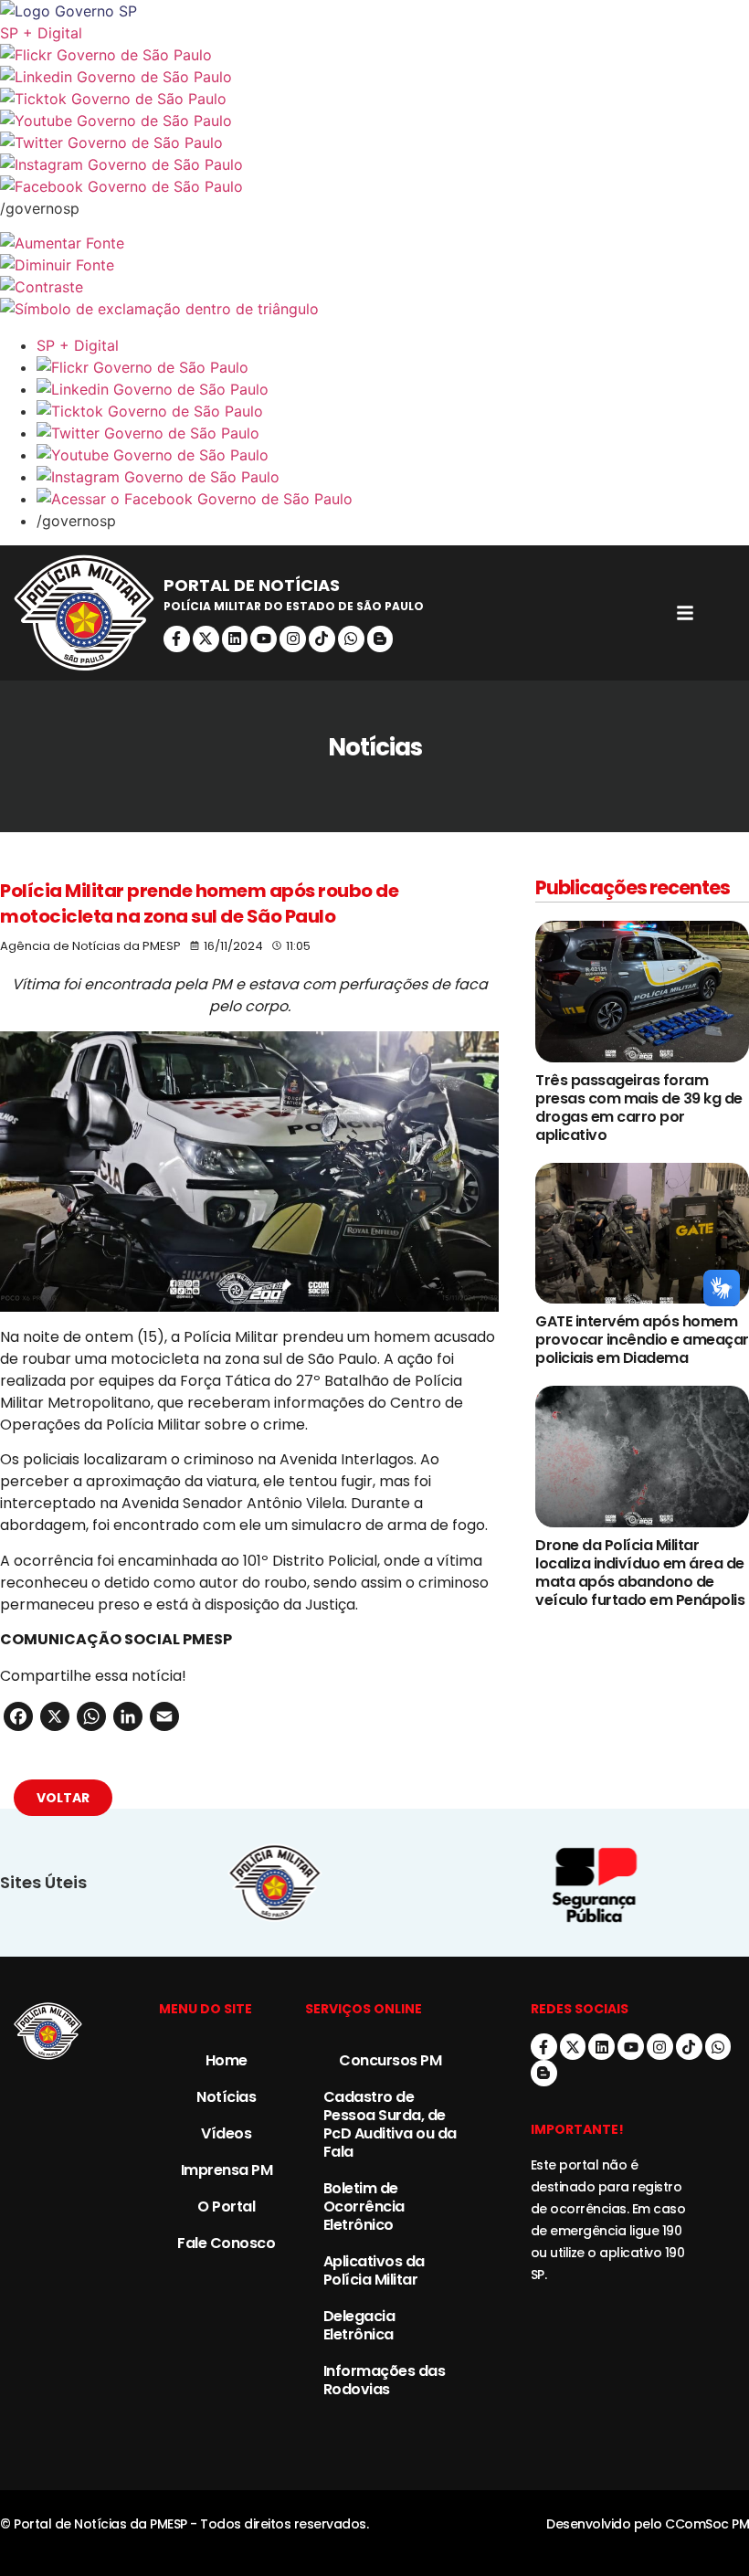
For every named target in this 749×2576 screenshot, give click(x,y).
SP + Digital (41, 33)
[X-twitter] (206, 639)
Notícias (226, 2097)
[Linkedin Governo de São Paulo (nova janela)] (374, 77)
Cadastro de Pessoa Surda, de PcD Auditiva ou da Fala (390, 2124)
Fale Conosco (226, 2243)
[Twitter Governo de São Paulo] (393, 433)
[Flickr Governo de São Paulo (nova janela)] (374, 55)
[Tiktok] (322, 639)
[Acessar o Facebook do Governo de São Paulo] (393, 499)
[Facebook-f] (177, 639)
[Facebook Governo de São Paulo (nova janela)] (374, 186)
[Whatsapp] (351, 639)
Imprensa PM (227, 2170)
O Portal (226, 2206)
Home (227, 2060)
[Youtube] (264, 639)
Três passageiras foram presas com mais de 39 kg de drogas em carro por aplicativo (639, 1108)
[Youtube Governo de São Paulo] (393, 455)
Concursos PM (390, 2060)
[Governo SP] (374, 11)
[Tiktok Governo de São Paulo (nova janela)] (374, 99)
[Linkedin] (235, 639)
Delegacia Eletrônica (359, 2325)
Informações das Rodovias (385, 2380)
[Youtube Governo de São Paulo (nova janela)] (374, 121)
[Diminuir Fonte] (374, 265)
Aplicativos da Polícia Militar (374, 2270)
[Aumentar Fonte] (374, 243)
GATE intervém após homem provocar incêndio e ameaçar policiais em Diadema (642, 1340)
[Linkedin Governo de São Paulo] (393, 389)
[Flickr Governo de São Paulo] (393, 367)
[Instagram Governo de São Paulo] (374, 164)
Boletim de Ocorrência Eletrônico (364, 2206)
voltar (63, 1798)
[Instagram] (293, 639)
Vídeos (226, 2133)
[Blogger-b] (380, 639)
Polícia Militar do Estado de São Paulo (294, 606)
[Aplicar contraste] (374, 287)
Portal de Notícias (252, 585)
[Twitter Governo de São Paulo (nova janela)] (374, 143)
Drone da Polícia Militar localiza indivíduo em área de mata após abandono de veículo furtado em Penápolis (640, 1573)
